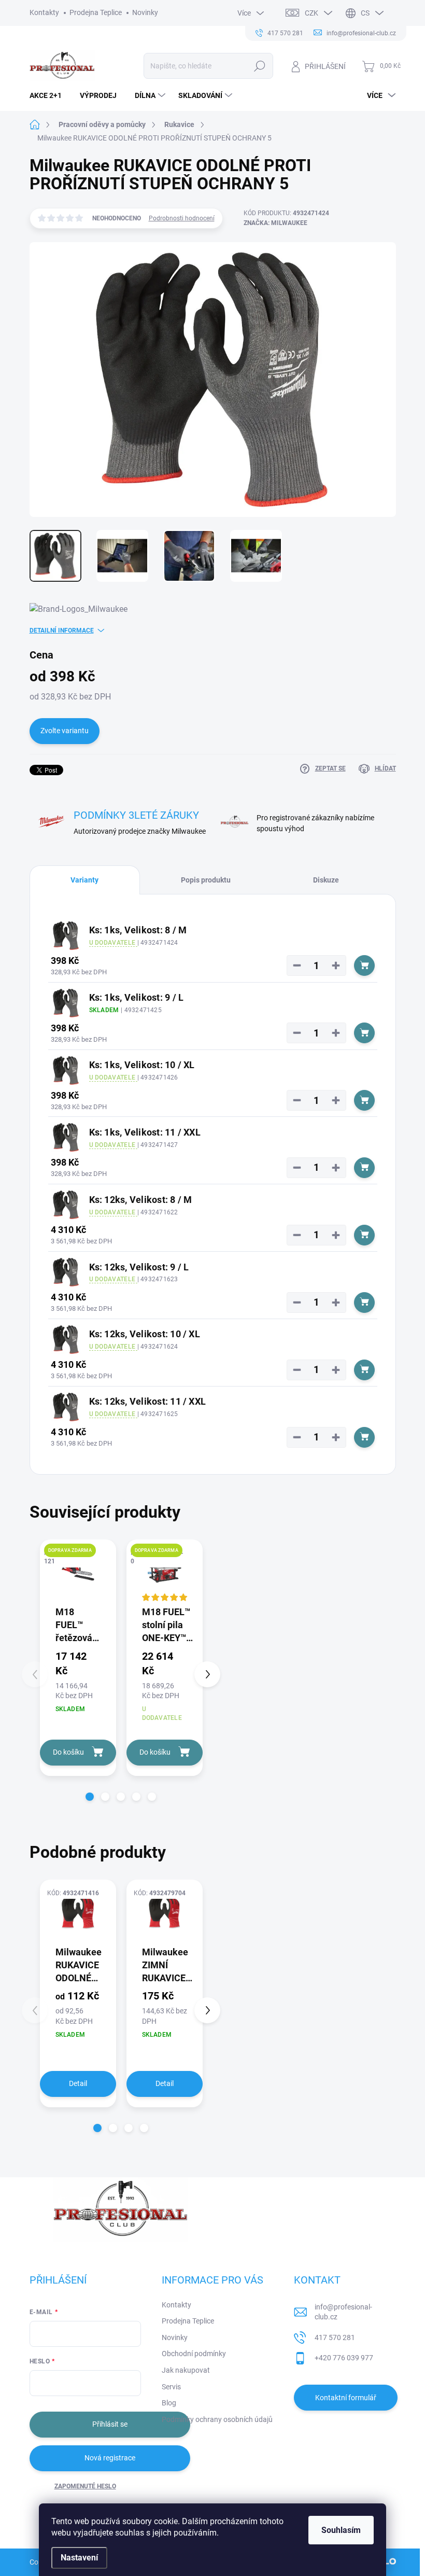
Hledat (259, 66)
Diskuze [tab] (326, 880)
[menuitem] (49, 95)
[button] (90, 1797)
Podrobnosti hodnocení (182, 218)
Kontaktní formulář (346, 2398)
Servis (171, 2387)
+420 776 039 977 (344, 2358)
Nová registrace (110, 2458)
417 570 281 (335, 2337)
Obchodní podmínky (194, 2354)
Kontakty (44, 12)
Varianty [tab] (84, 880)
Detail (78, 2083)
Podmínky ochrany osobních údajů (217, 2419)
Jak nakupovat (186, 2370)
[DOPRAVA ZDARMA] (78, 1572)
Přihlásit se (110, 2424)
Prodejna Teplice (96, 12)
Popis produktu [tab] (206, 880)
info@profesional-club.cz (343, 2312)
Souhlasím (341, 2530)
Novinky (145, 12)
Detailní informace (62, 631)
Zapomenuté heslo (85, 2486)
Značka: (275, 223)
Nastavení (79, 2558)
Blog (169, 2403)
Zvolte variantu (65, 731)
